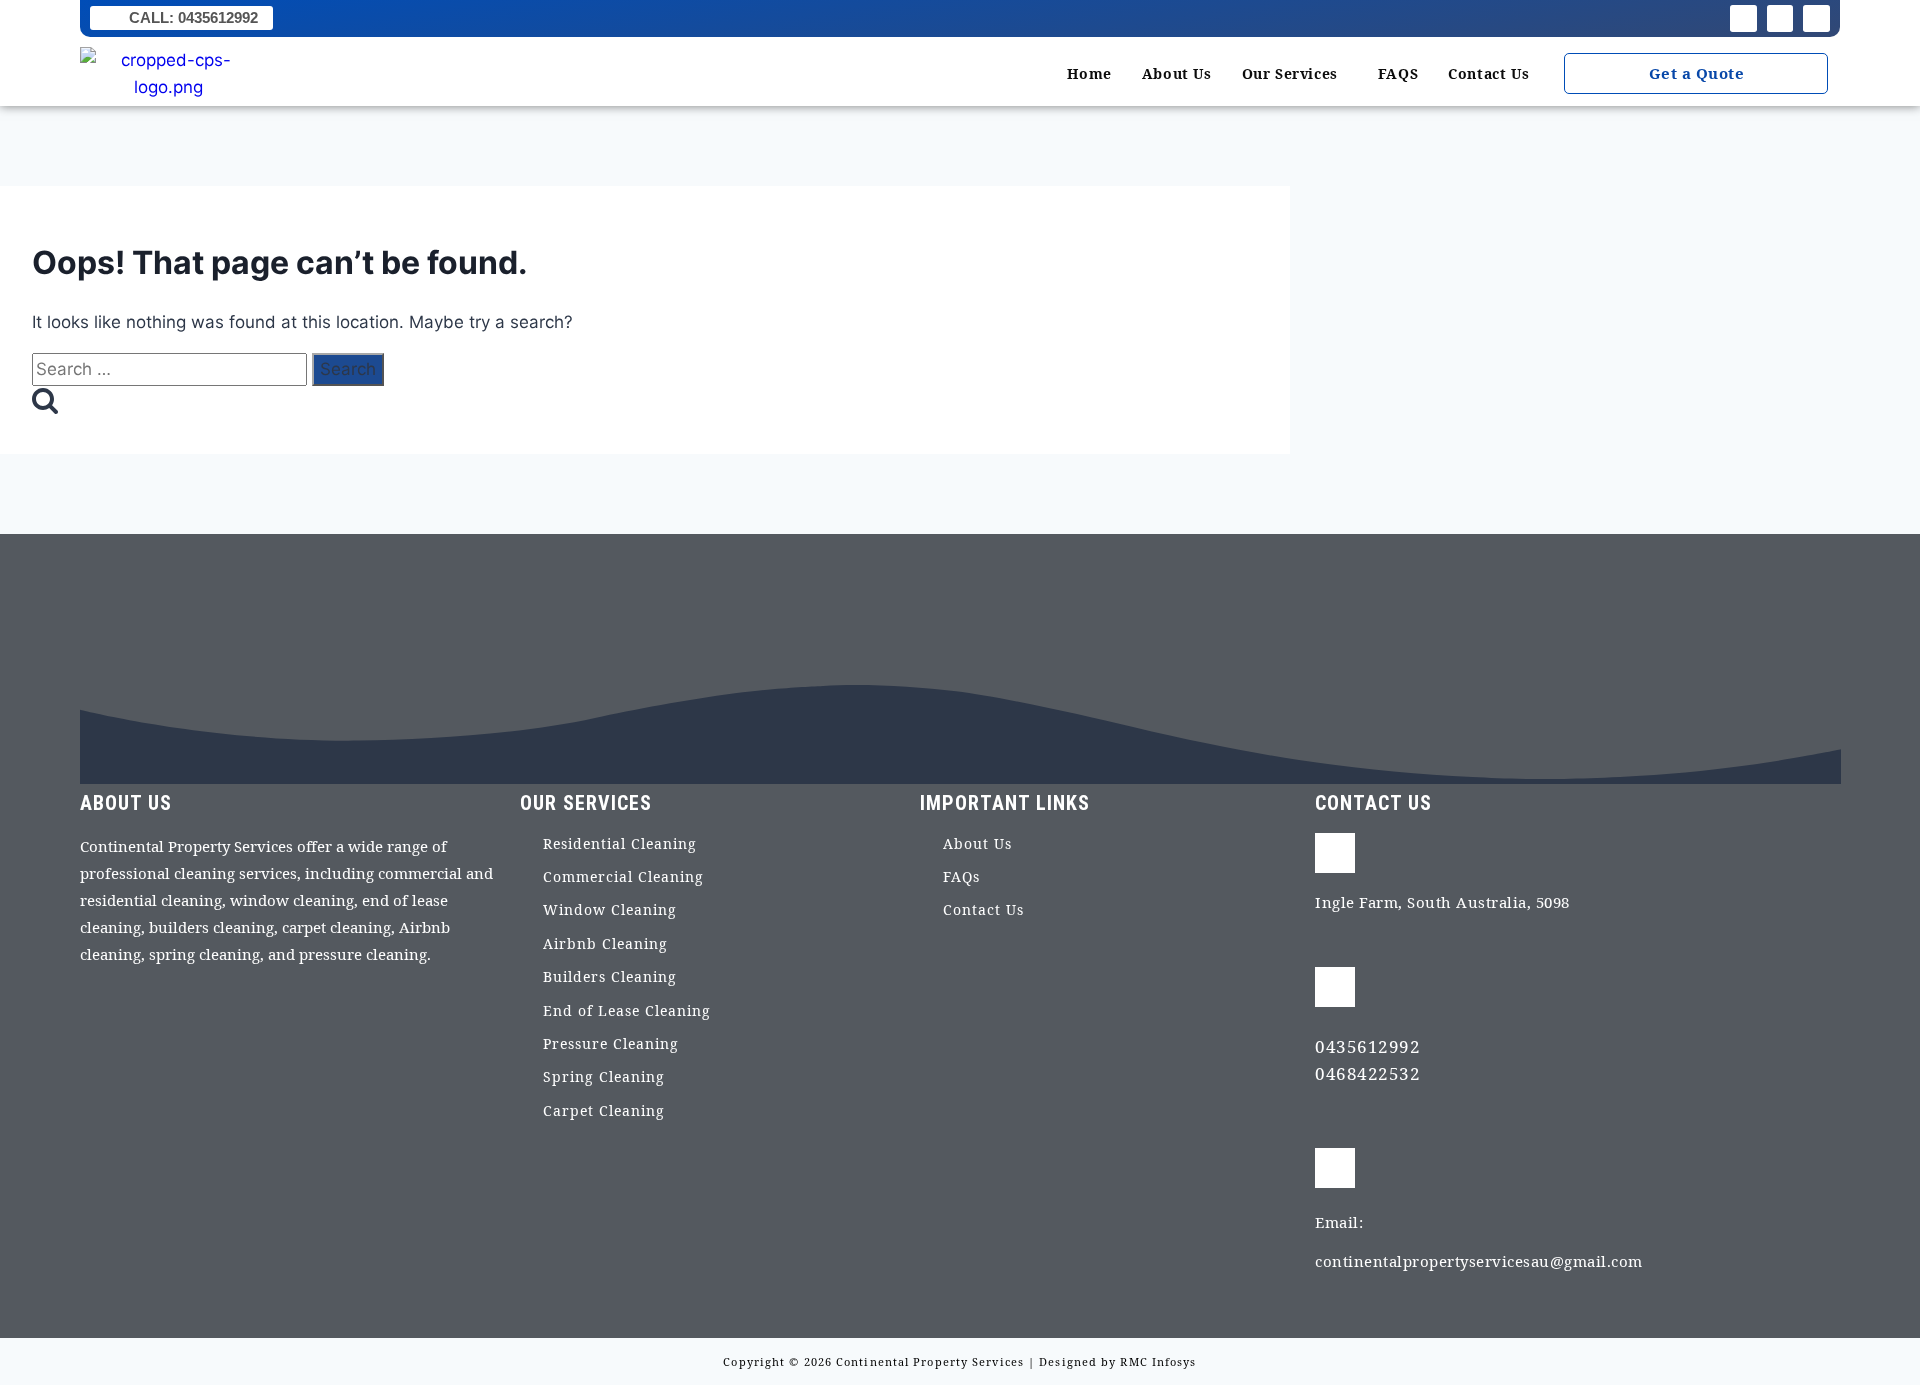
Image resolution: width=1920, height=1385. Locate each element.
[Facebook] (1743, 18)
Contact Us (1488, 73)
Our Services (1290, 73)
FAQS (1398, 73)
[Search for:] (172, 369)
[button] (1295, 74)
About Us (1177, 73)
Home (1089, 73)
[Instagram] (1780, 18)
